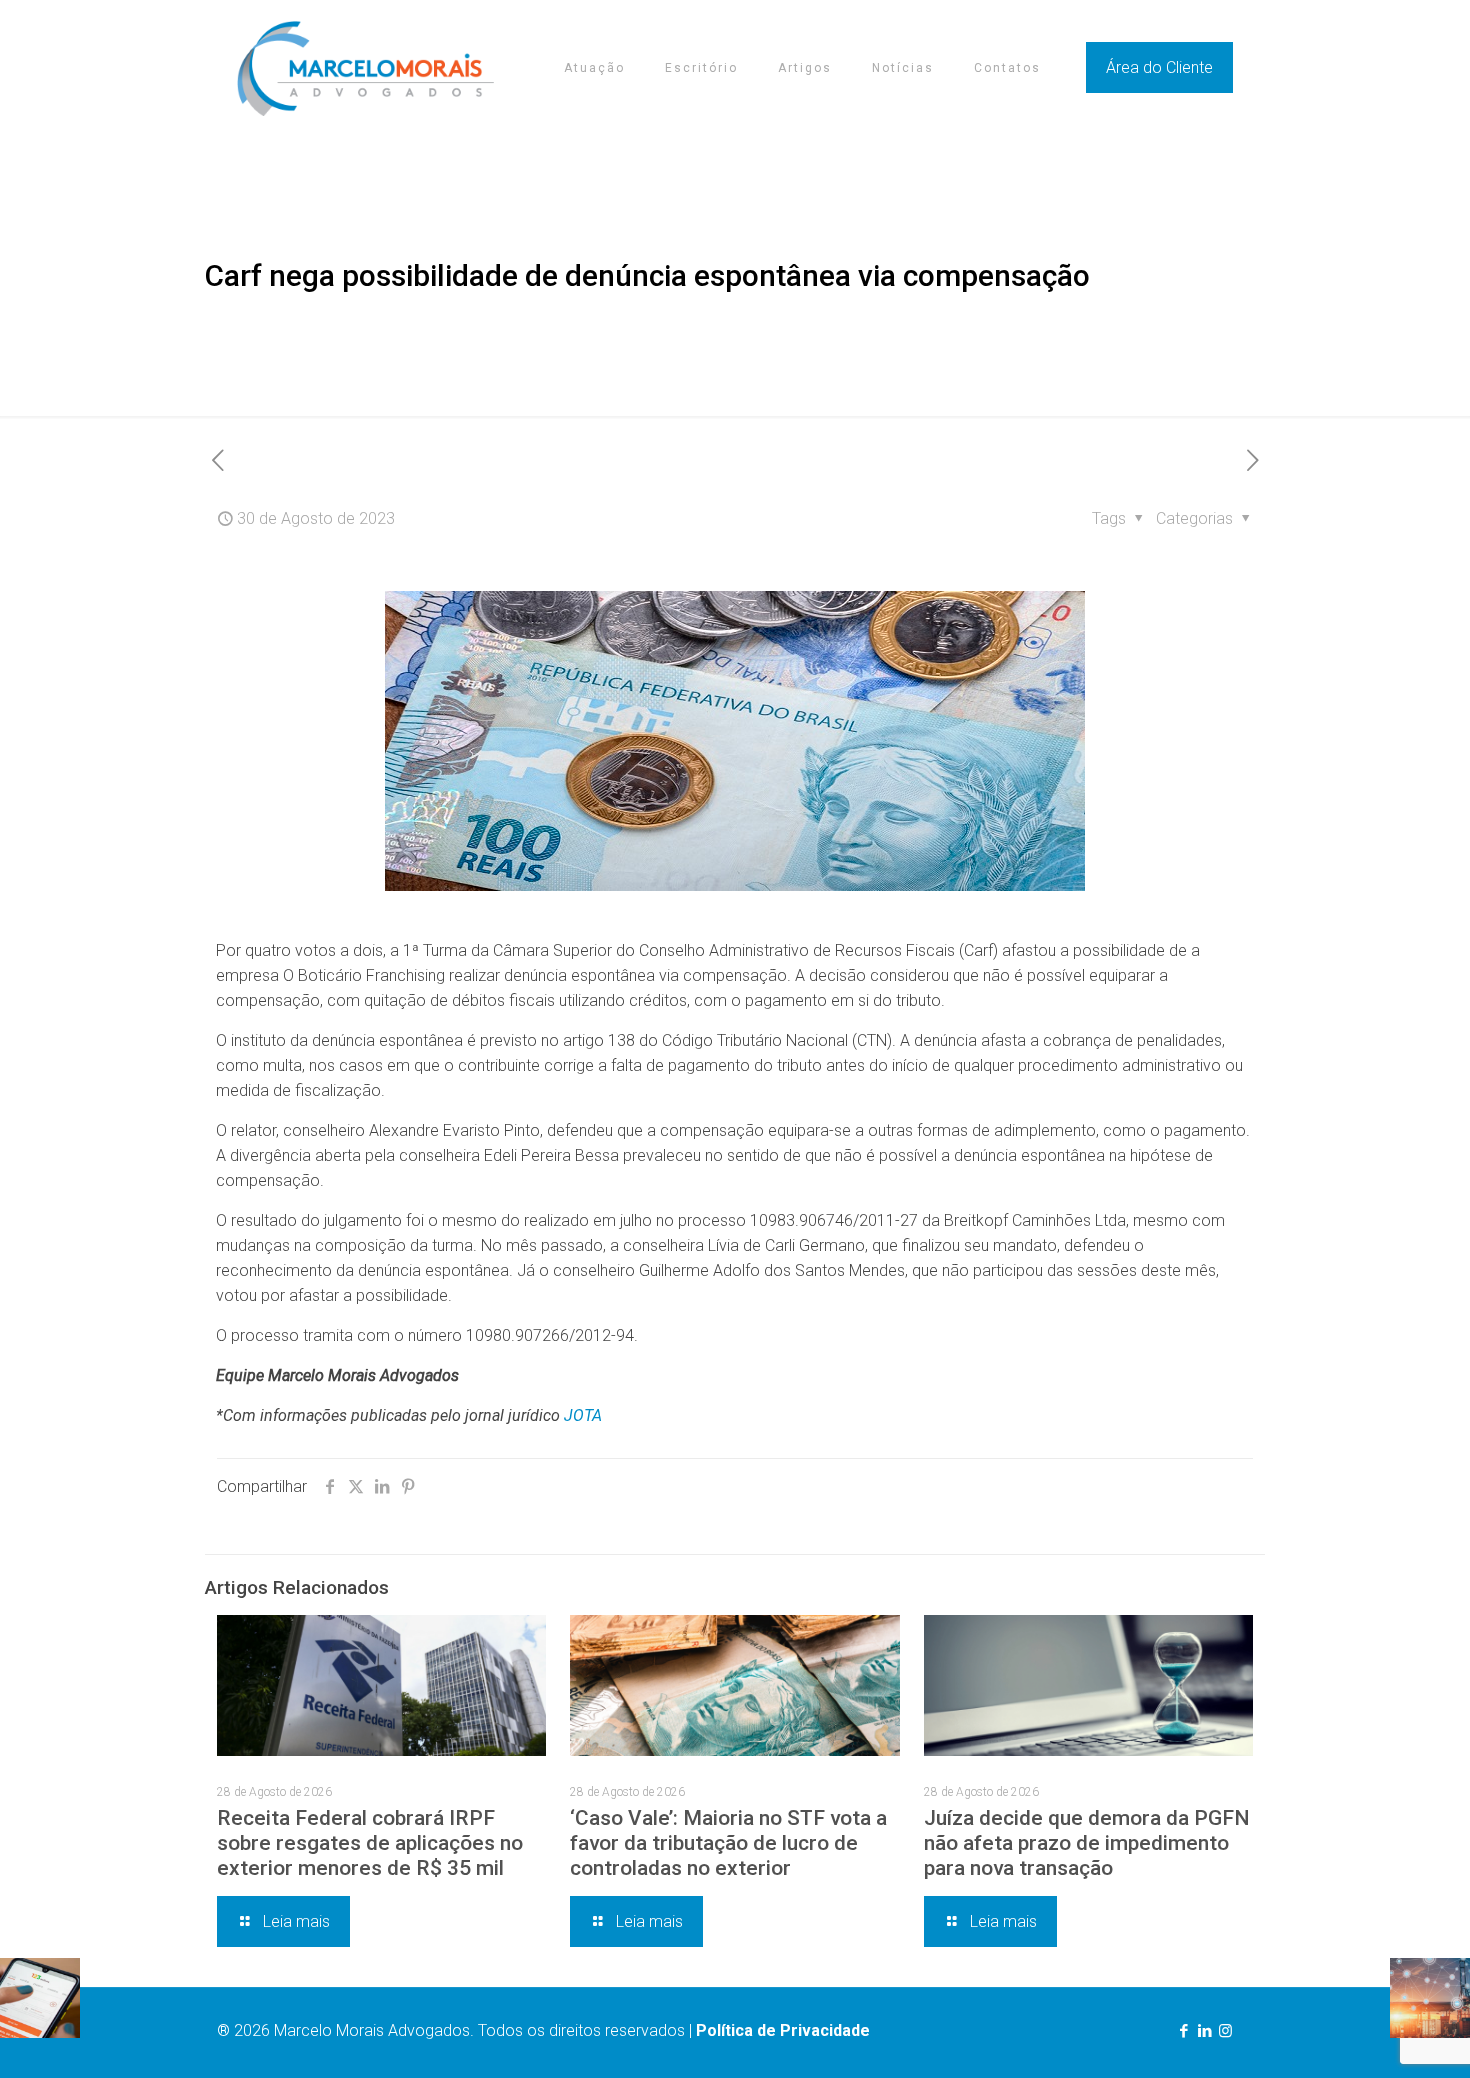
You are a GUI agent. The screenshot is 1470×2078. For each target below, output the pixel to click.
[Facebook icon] (1183, 2031)
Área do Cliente (1159, 67)
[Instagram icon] (1225, 2031)
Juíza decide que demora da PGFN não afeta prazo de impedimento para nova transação (1087, 1843)
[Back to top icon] (1374, 2037)
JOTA (583, 1415)
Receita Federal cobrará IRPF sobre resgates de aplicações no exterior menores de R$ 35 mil (370, 1843)
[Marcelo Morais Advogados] (365, 67)
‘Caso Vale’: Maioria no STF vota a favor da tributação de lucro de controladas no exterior (728, 1843)
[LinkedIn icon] (1204, 2031)
